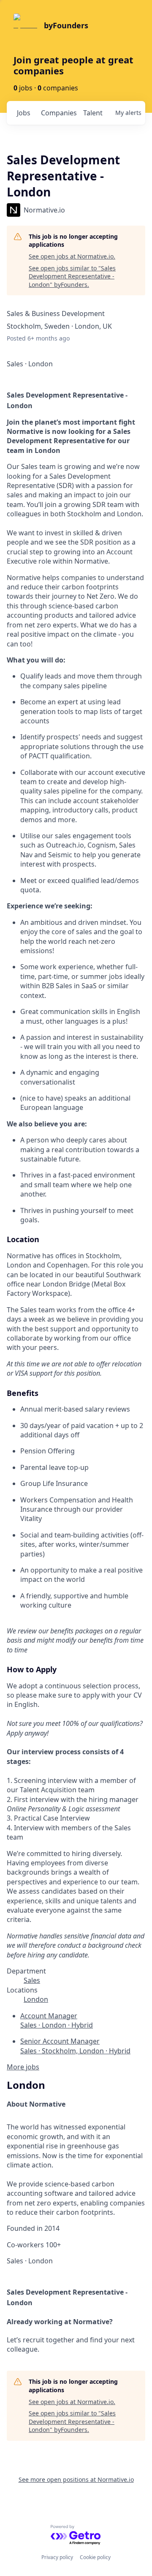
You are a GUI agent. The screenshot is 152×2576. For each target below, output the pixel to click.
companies (58, 113)
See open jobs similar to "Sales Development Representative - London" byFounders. (72, 276)
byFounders (66, 25)
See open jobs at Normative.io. (72, 256)
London (36, 1999)
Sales (32, 1980)
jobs (24, 113)
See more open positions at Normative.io (76, 2479)
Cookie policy (95, 2557)
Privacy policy (57, 2557)
